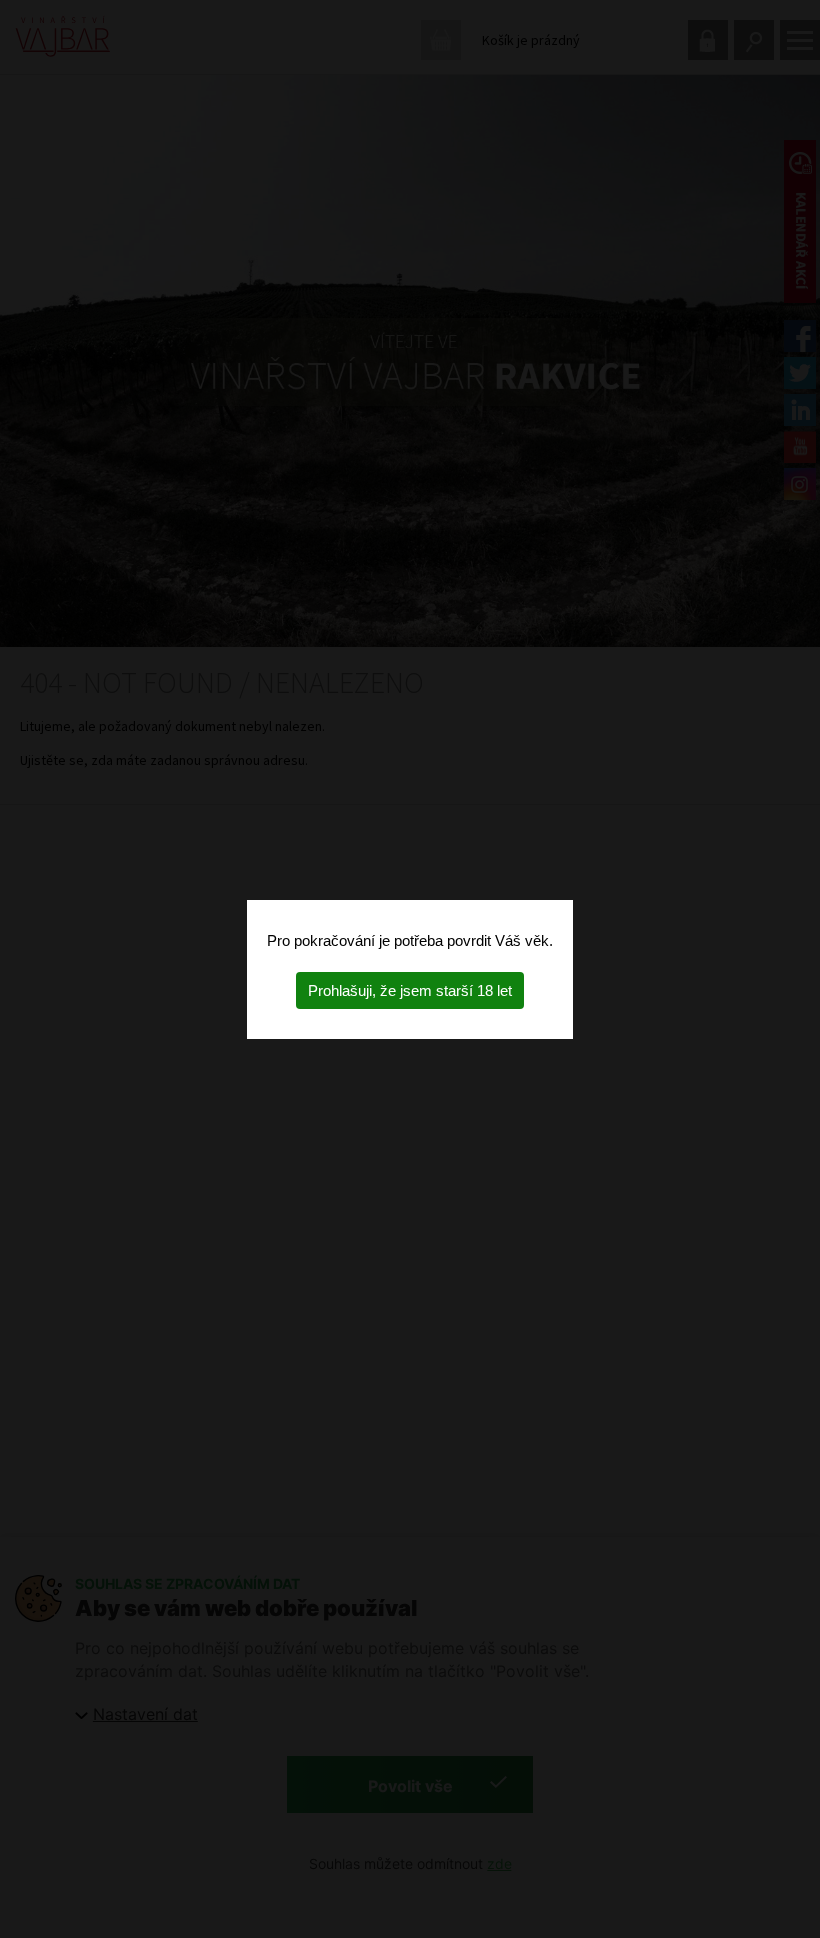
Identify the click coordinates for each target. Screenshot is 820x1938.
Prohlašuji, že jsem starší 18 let (410, 990)
